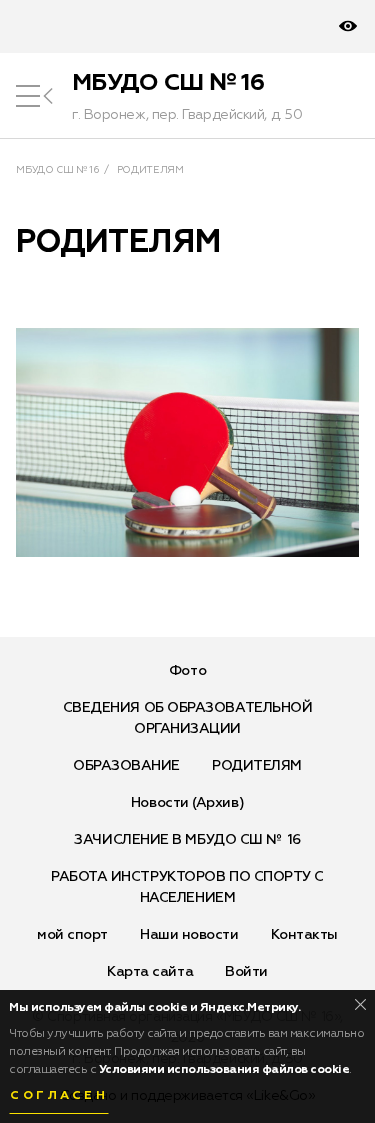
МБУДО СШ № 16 (168, 83)
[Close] (360, 1004)
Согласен (59, 1096)
